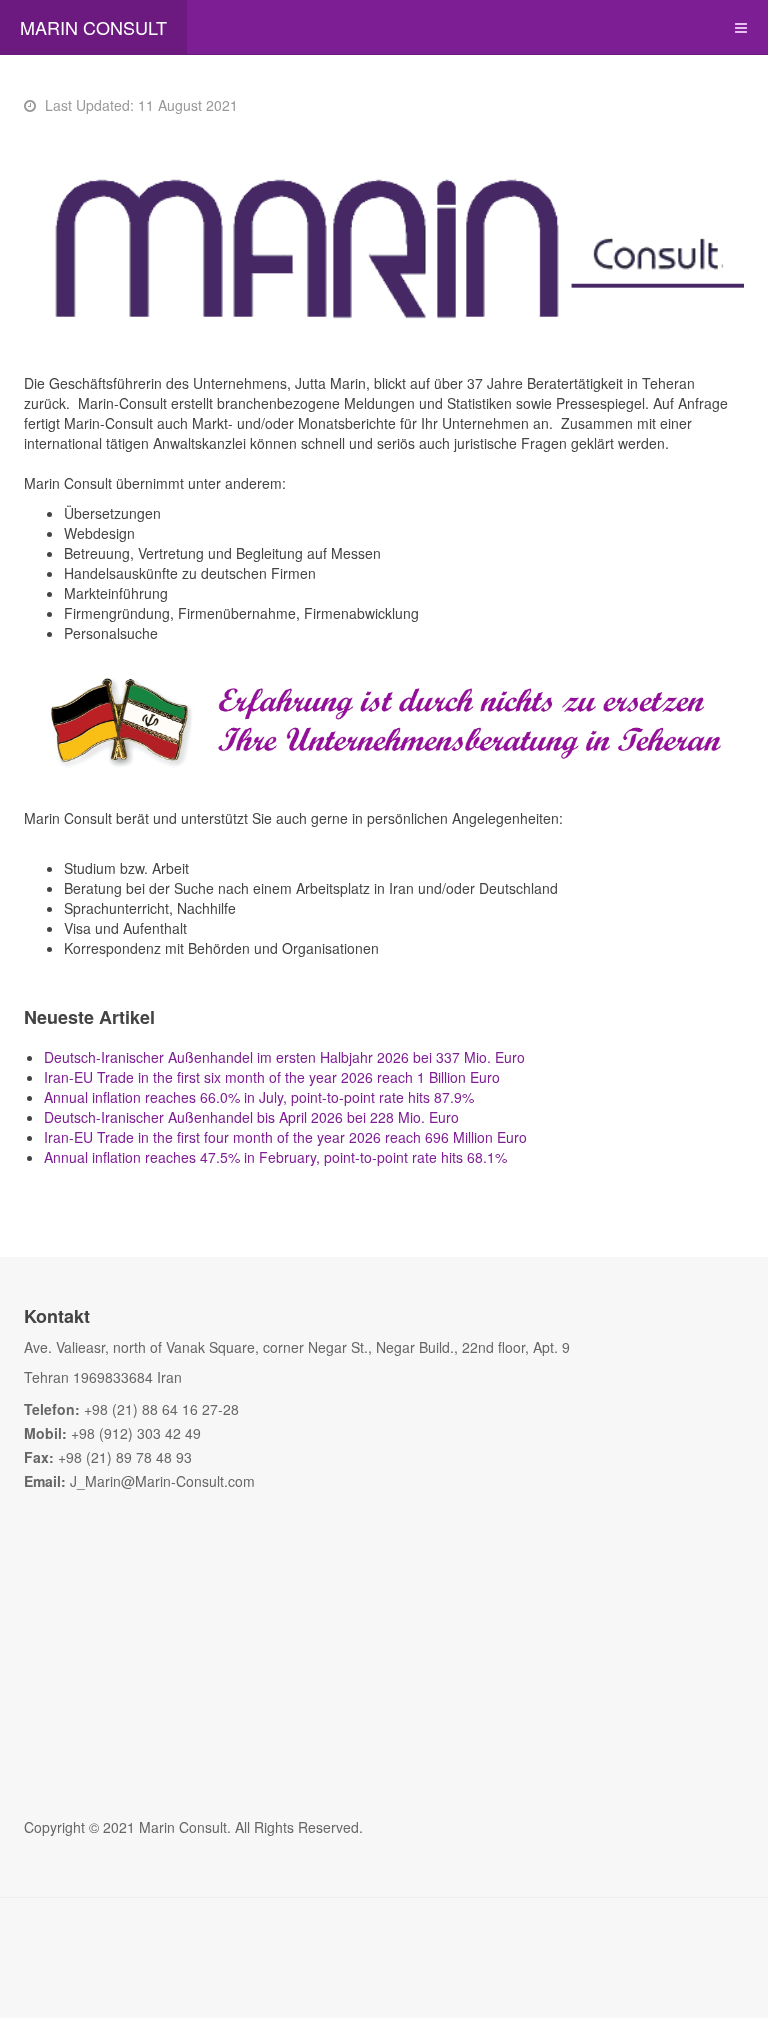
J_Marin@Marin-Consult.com (162, 1481)
